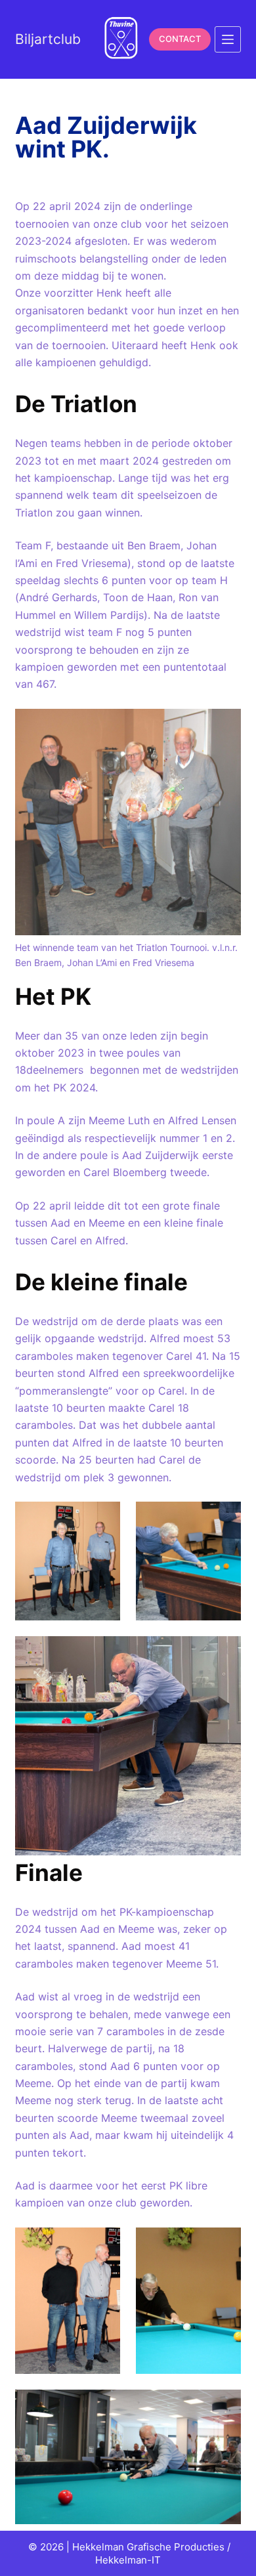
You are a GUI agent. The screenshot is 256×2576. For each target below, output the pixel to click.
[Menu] (228, 39)
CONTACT (180, 39)
